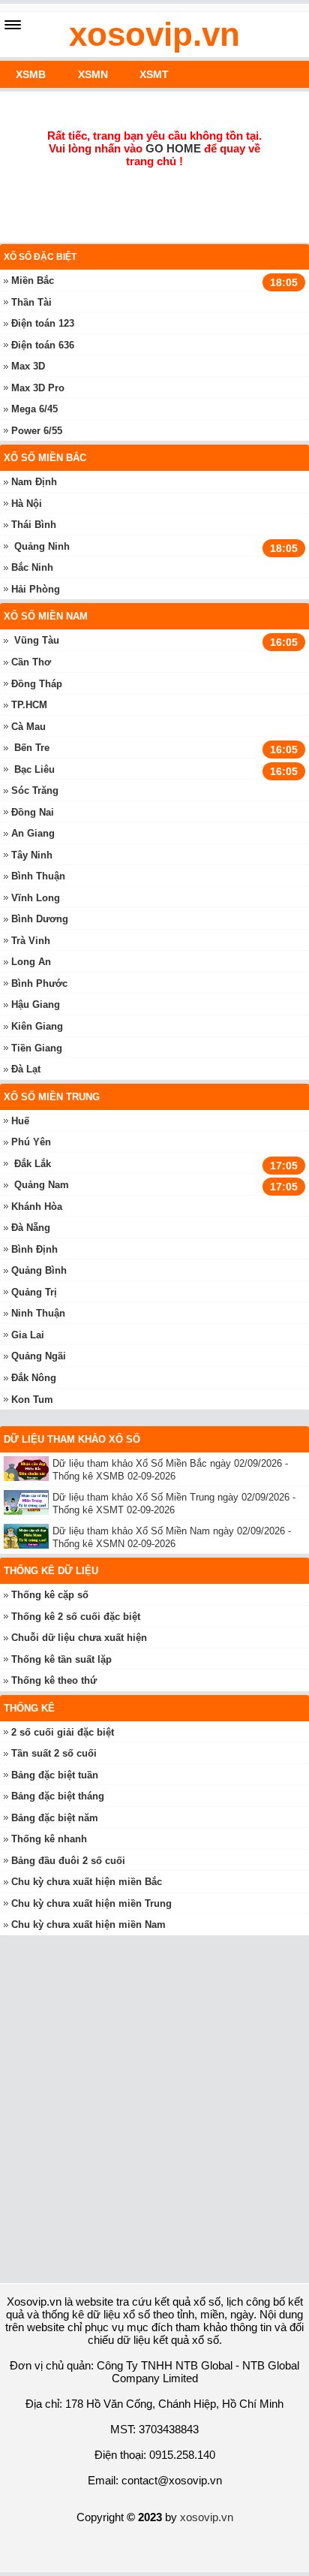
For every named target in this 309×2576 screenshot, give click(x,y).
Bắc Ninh (32, 567)
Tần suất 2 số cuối (54, 1753)
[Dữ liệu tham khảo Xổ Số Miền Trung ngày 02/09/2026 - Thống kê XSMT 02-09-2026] (28, 1502)
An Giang (33, 833)
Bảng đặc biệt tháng (58, 1796)
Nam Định (34, 482)
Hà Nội (27, 504)
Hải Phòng (36, 589)
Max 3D (28, 366)
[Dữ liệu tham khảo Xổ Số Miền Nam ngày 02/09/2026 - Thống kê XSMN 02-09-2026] (28, 1536)
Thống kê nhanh (49, 1839)
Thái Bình (34, 525)
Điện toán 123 (43, 323)
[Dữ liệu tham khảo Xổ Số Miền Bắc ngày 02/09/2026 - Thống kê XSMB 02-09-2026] (28, 1469)
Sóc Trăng (35, 790)
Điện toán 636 (43, 345)
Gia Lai (28, 1335)
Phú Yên (31, 1142)
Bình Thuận (38, 876)
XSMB (31, 74)
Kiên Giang (37, 1026)
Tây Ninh (32, 855)
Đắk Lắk (33, 1164)
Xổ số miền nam (46, 616)
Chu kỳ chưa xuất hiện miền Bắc (87, 1882)
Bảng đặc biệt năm (55, 1818)
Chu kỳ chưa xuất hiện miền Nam (88, 1924)
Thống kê (29, 1708)
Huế (20, 1121)
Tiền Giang (37, 1048)
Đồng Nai (33, 812)
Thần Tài (31, 302)
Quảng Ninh (42, 546)
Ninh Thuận (38, 1313)
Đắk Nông (34, 1378)
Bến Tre (32, 748)
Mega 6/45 (34, 409)
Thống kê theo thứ (54, 1680)
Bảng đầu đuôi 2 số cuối (68, 1861)
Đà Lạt (26, 1069)
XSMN (93, 74)
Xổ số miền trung (52, 1097)
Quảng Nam (42, 1185)
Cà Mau (28, 727)
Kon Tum (32, 1400)
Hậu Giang (36, 1004)
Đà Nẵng (31, 1228)
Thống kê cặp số (50, 1595)
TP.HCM (29, 705)
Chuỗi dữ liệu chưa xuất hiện (79, 1638)
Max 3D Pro (38, 388)
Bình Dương (40, 919)
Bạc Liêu (34, 769)
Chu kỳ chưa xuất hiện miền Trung (91, 1903)
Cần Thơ (31, 662)
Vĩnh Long (36, 898)
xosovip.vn (154, 34)
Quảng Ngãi (39, 1356)
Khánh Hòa (37, 1207)
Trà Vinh (31, 941)
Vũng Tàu (37, 640)
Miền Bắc (33, 281)
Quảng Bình (39, 1270)
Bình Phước (39, 983)
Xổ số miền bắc (45, 458)
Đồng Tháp (37, 684)
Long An (31, 962)
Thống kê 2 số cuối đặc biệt (76, 1617)
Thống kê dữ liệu (51, 1571)
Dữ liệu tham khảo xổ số (72, 1439)
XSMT (154, 74)
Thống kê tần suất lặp (61, 1659)
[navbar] (13, 25)
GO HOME (173, 148)
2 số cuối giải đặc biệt (63, 1732)
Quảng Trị (34, 1292)
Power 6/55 (37, 431)
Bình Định (34, 1249)
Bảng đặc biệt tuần (55, 1775)
